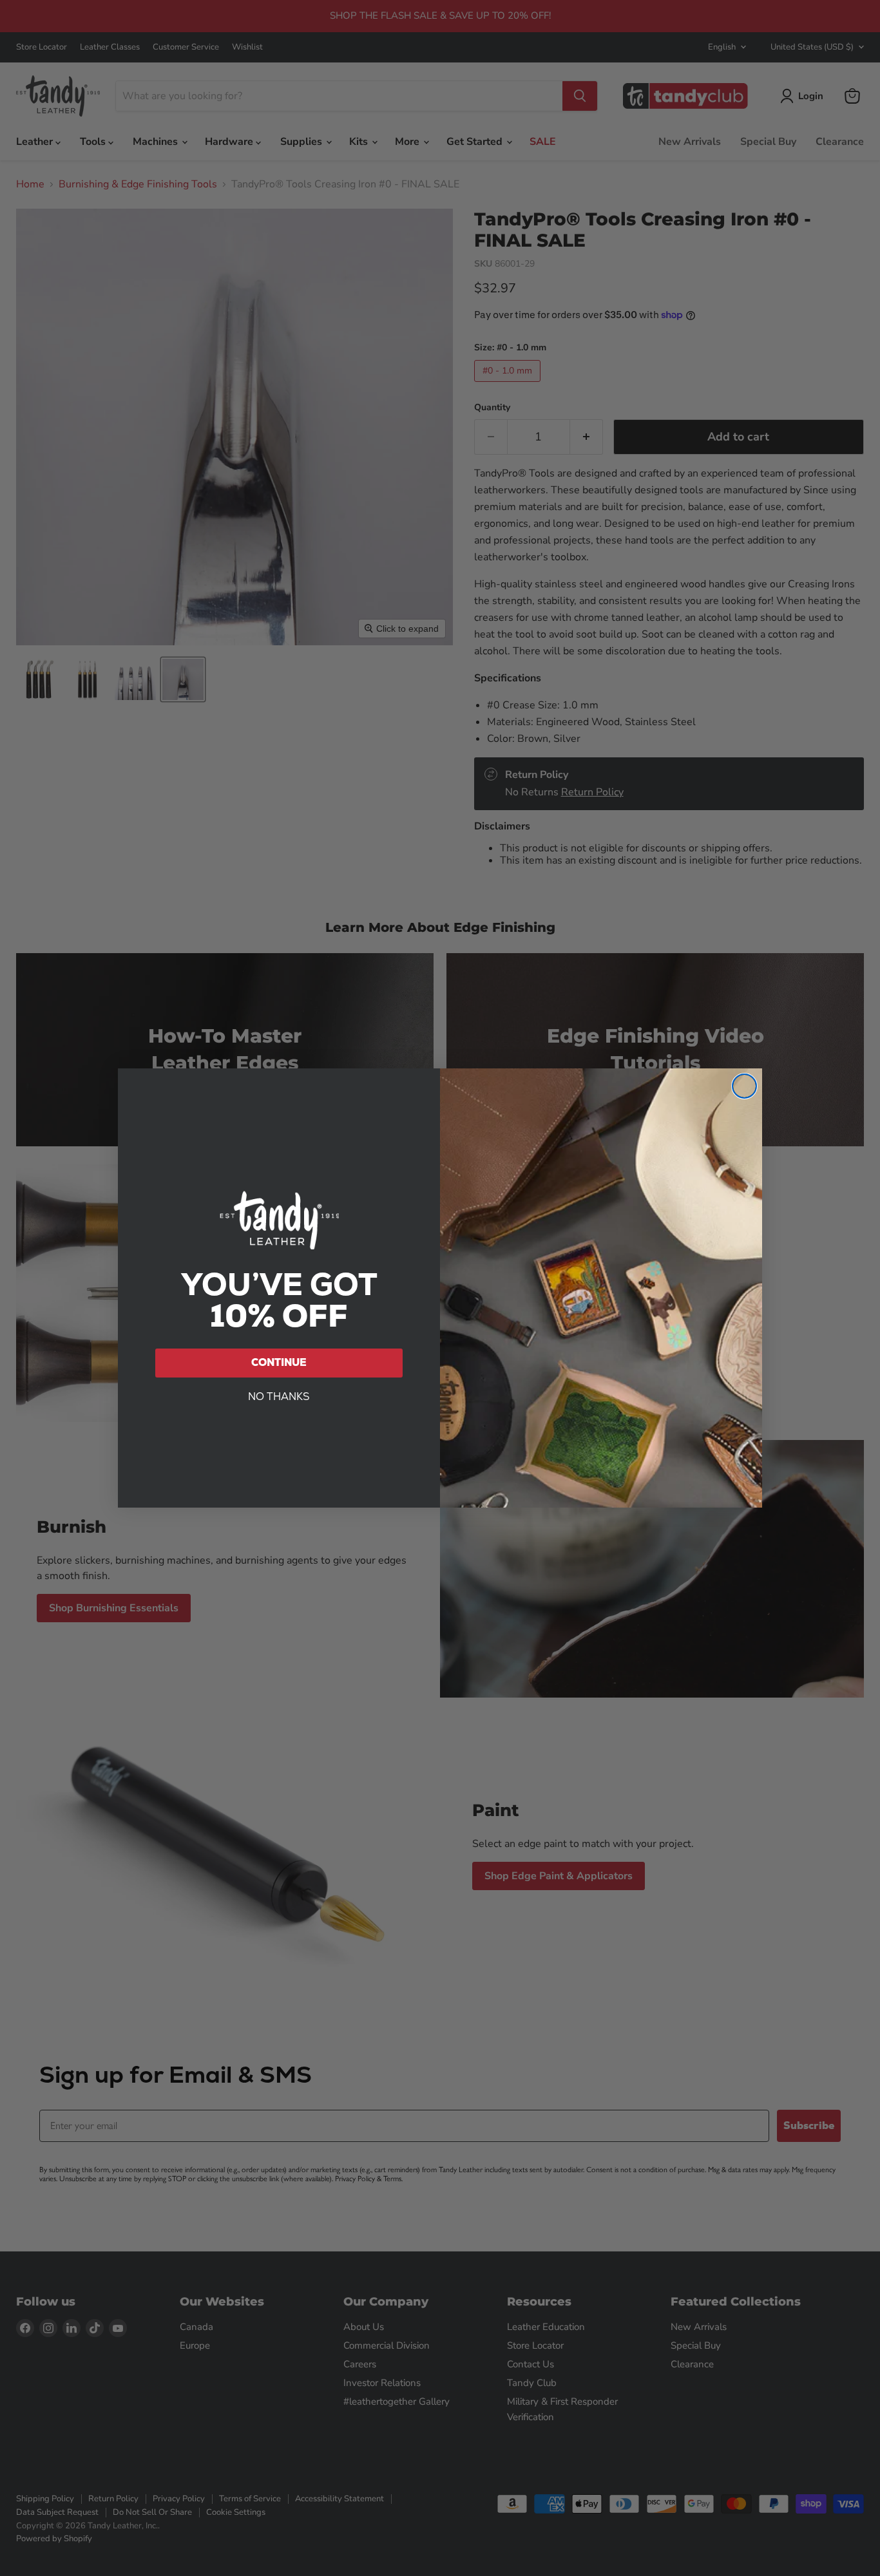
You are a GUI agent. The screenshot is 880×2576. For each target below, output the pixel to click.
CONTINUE (279, 1362)
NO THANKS (279, 1397)
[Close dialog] (744, 1086)
